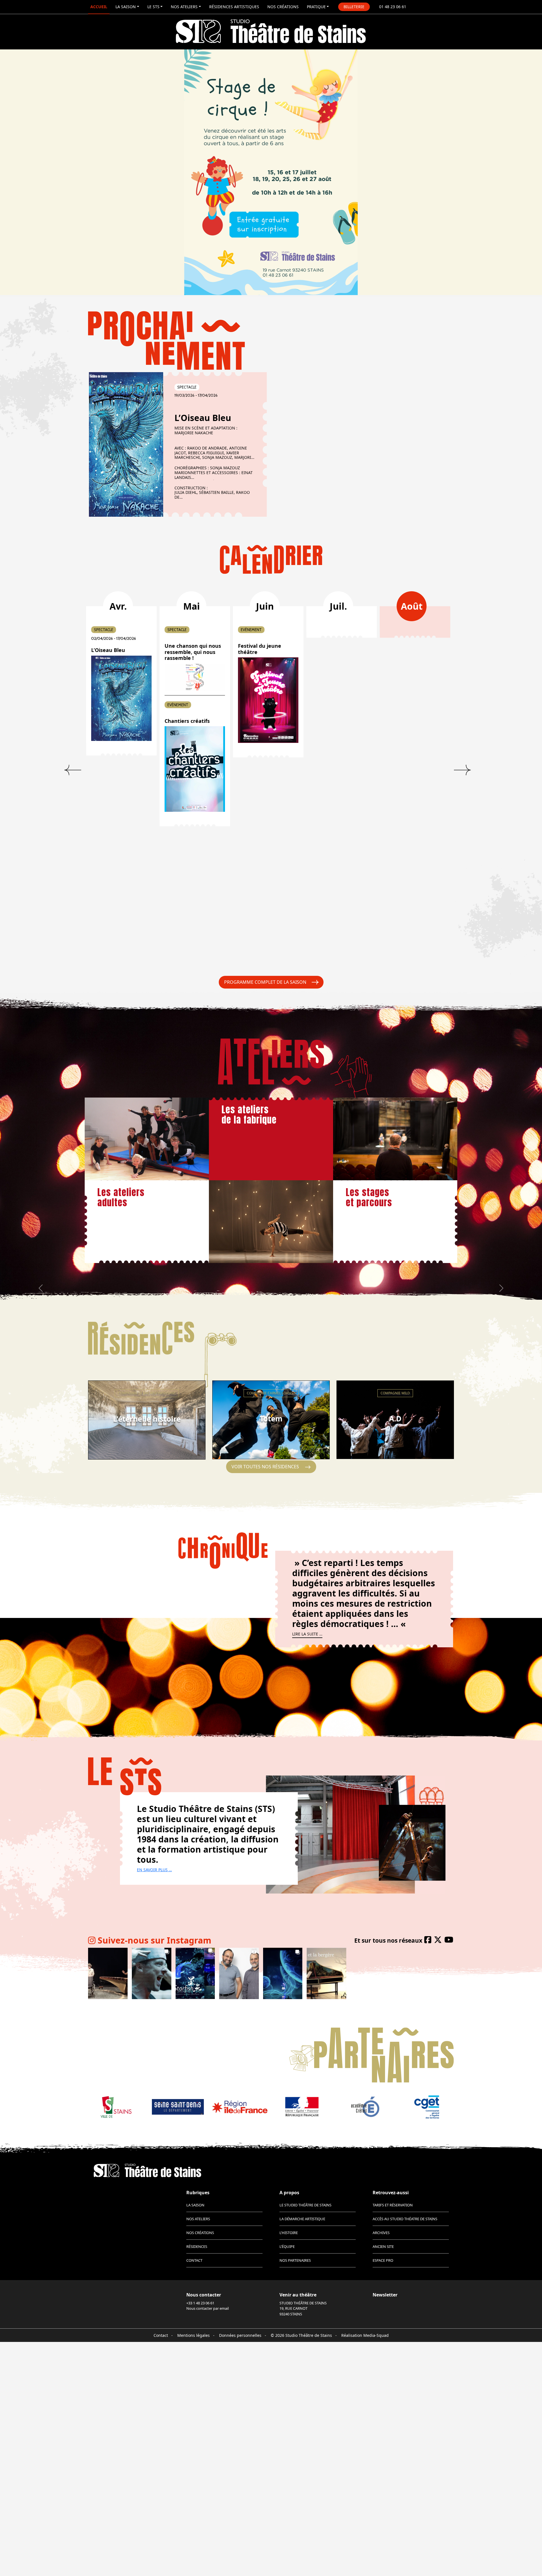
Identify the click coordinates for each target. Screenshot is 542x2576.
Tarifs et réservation (393, 2205)
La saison (126, 7)
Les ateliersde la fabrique (249, 1115)
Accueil (99, 7)
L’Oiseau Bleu (203, 418)
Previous (73, 770)
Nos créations (283, 7)
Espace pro (383, 2260)
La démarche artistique (302, 2219)
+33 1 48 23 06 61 (200, 2303)
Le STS (153, 7)
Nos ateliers (184, 7)
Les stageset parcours (369, 1197)
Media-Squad (376, 2335)
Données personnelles (240, 2335)
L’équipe (287, 2246)
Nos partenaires (295, 2260)
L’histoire (289, 2233)
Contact (194, 2260)
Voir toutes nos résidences (265, 1467)
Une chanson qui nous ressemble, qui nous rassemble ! (193, 652)
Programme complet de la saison (265, 982)
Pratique (316, 7)
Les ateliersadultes (121, 1197)
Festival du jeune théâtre (260, 649)
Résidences (197, 2246)
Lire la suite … (307, 1634)
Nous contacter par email (207, 2308)
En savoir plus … (154, 1870)
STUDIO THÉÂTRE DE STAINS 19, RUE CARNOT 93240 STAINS (303, 2308)
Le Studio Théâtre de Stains (305, 2205)
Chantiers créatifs (187, 721)
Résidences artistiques (234, 7)
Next (462, 770)
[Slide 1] (266, 279)
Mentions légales (194, 2335)
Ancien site (383, 2246)
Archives (381, 2233)
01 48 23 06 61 (393, 7)
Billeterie (354, 7)
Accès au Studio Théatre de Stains (405, 2219)
